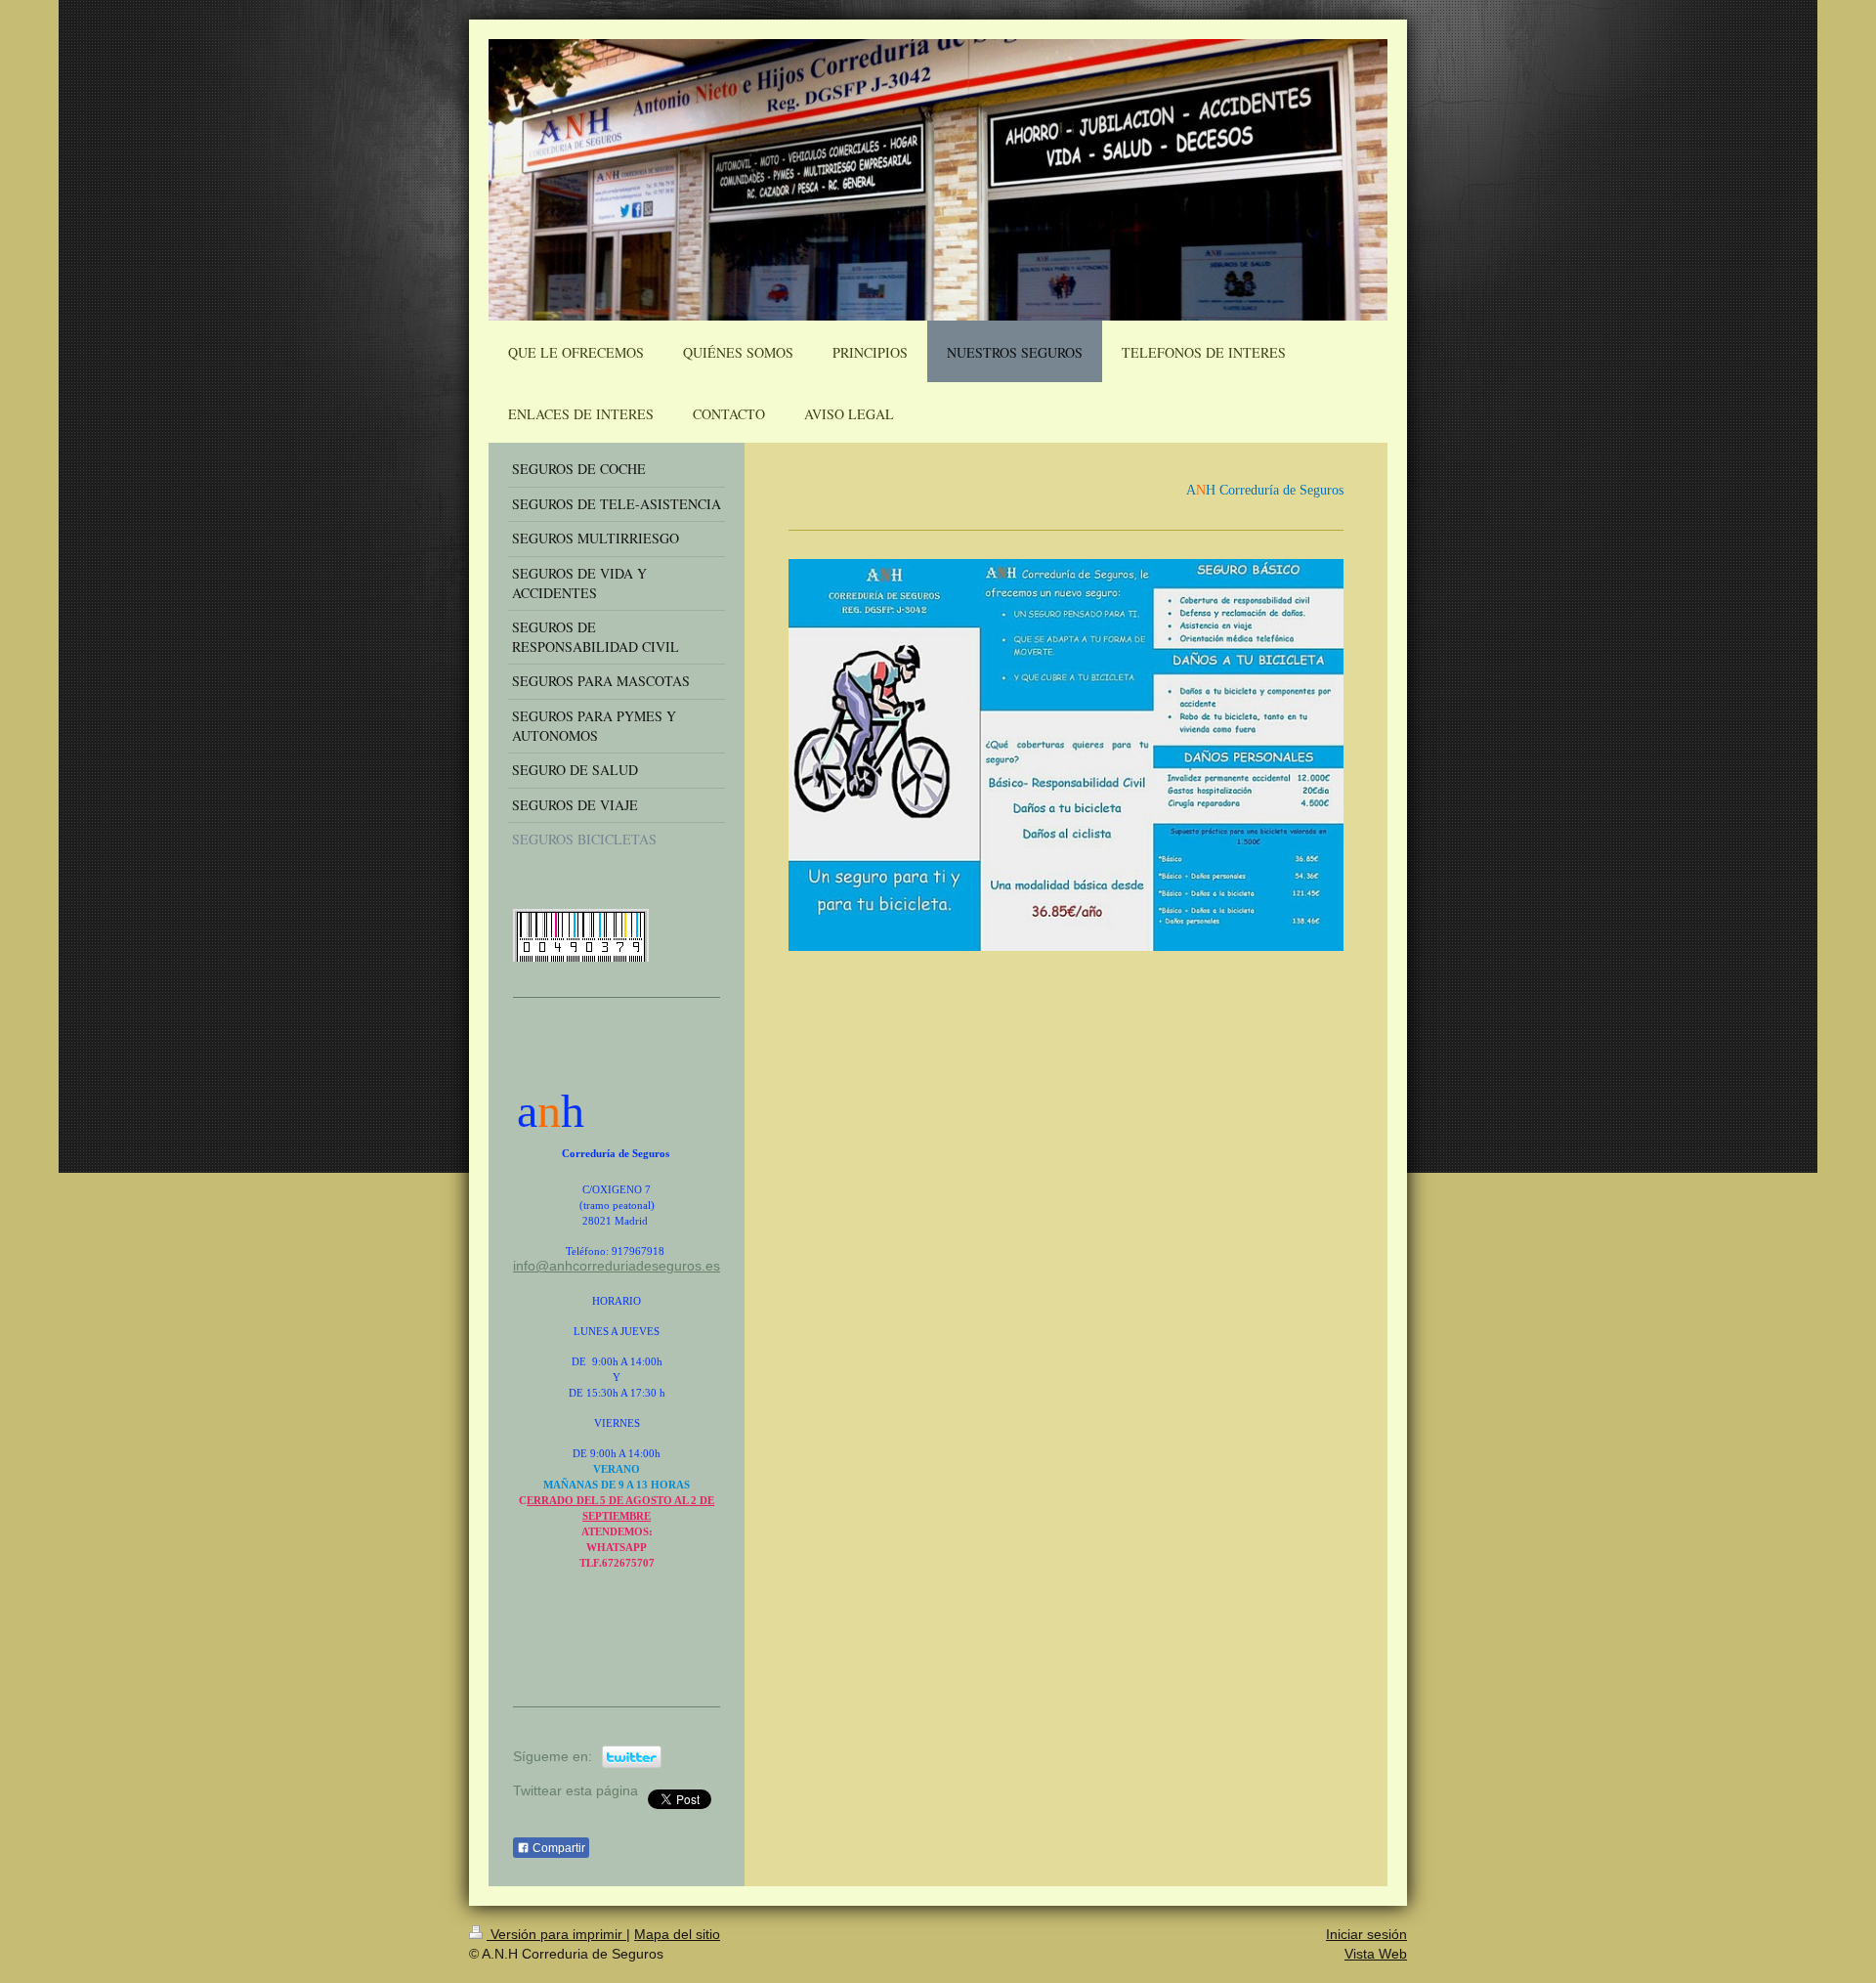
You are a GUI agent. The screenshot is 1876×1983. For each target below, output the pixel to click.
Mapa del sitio (677, 1934)
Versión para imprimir (556, 1934)
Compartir (557, 1848)
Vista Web (1376, 1954)
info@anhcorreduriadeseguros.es (617, 1266)
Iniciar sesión (1366, 1934)
